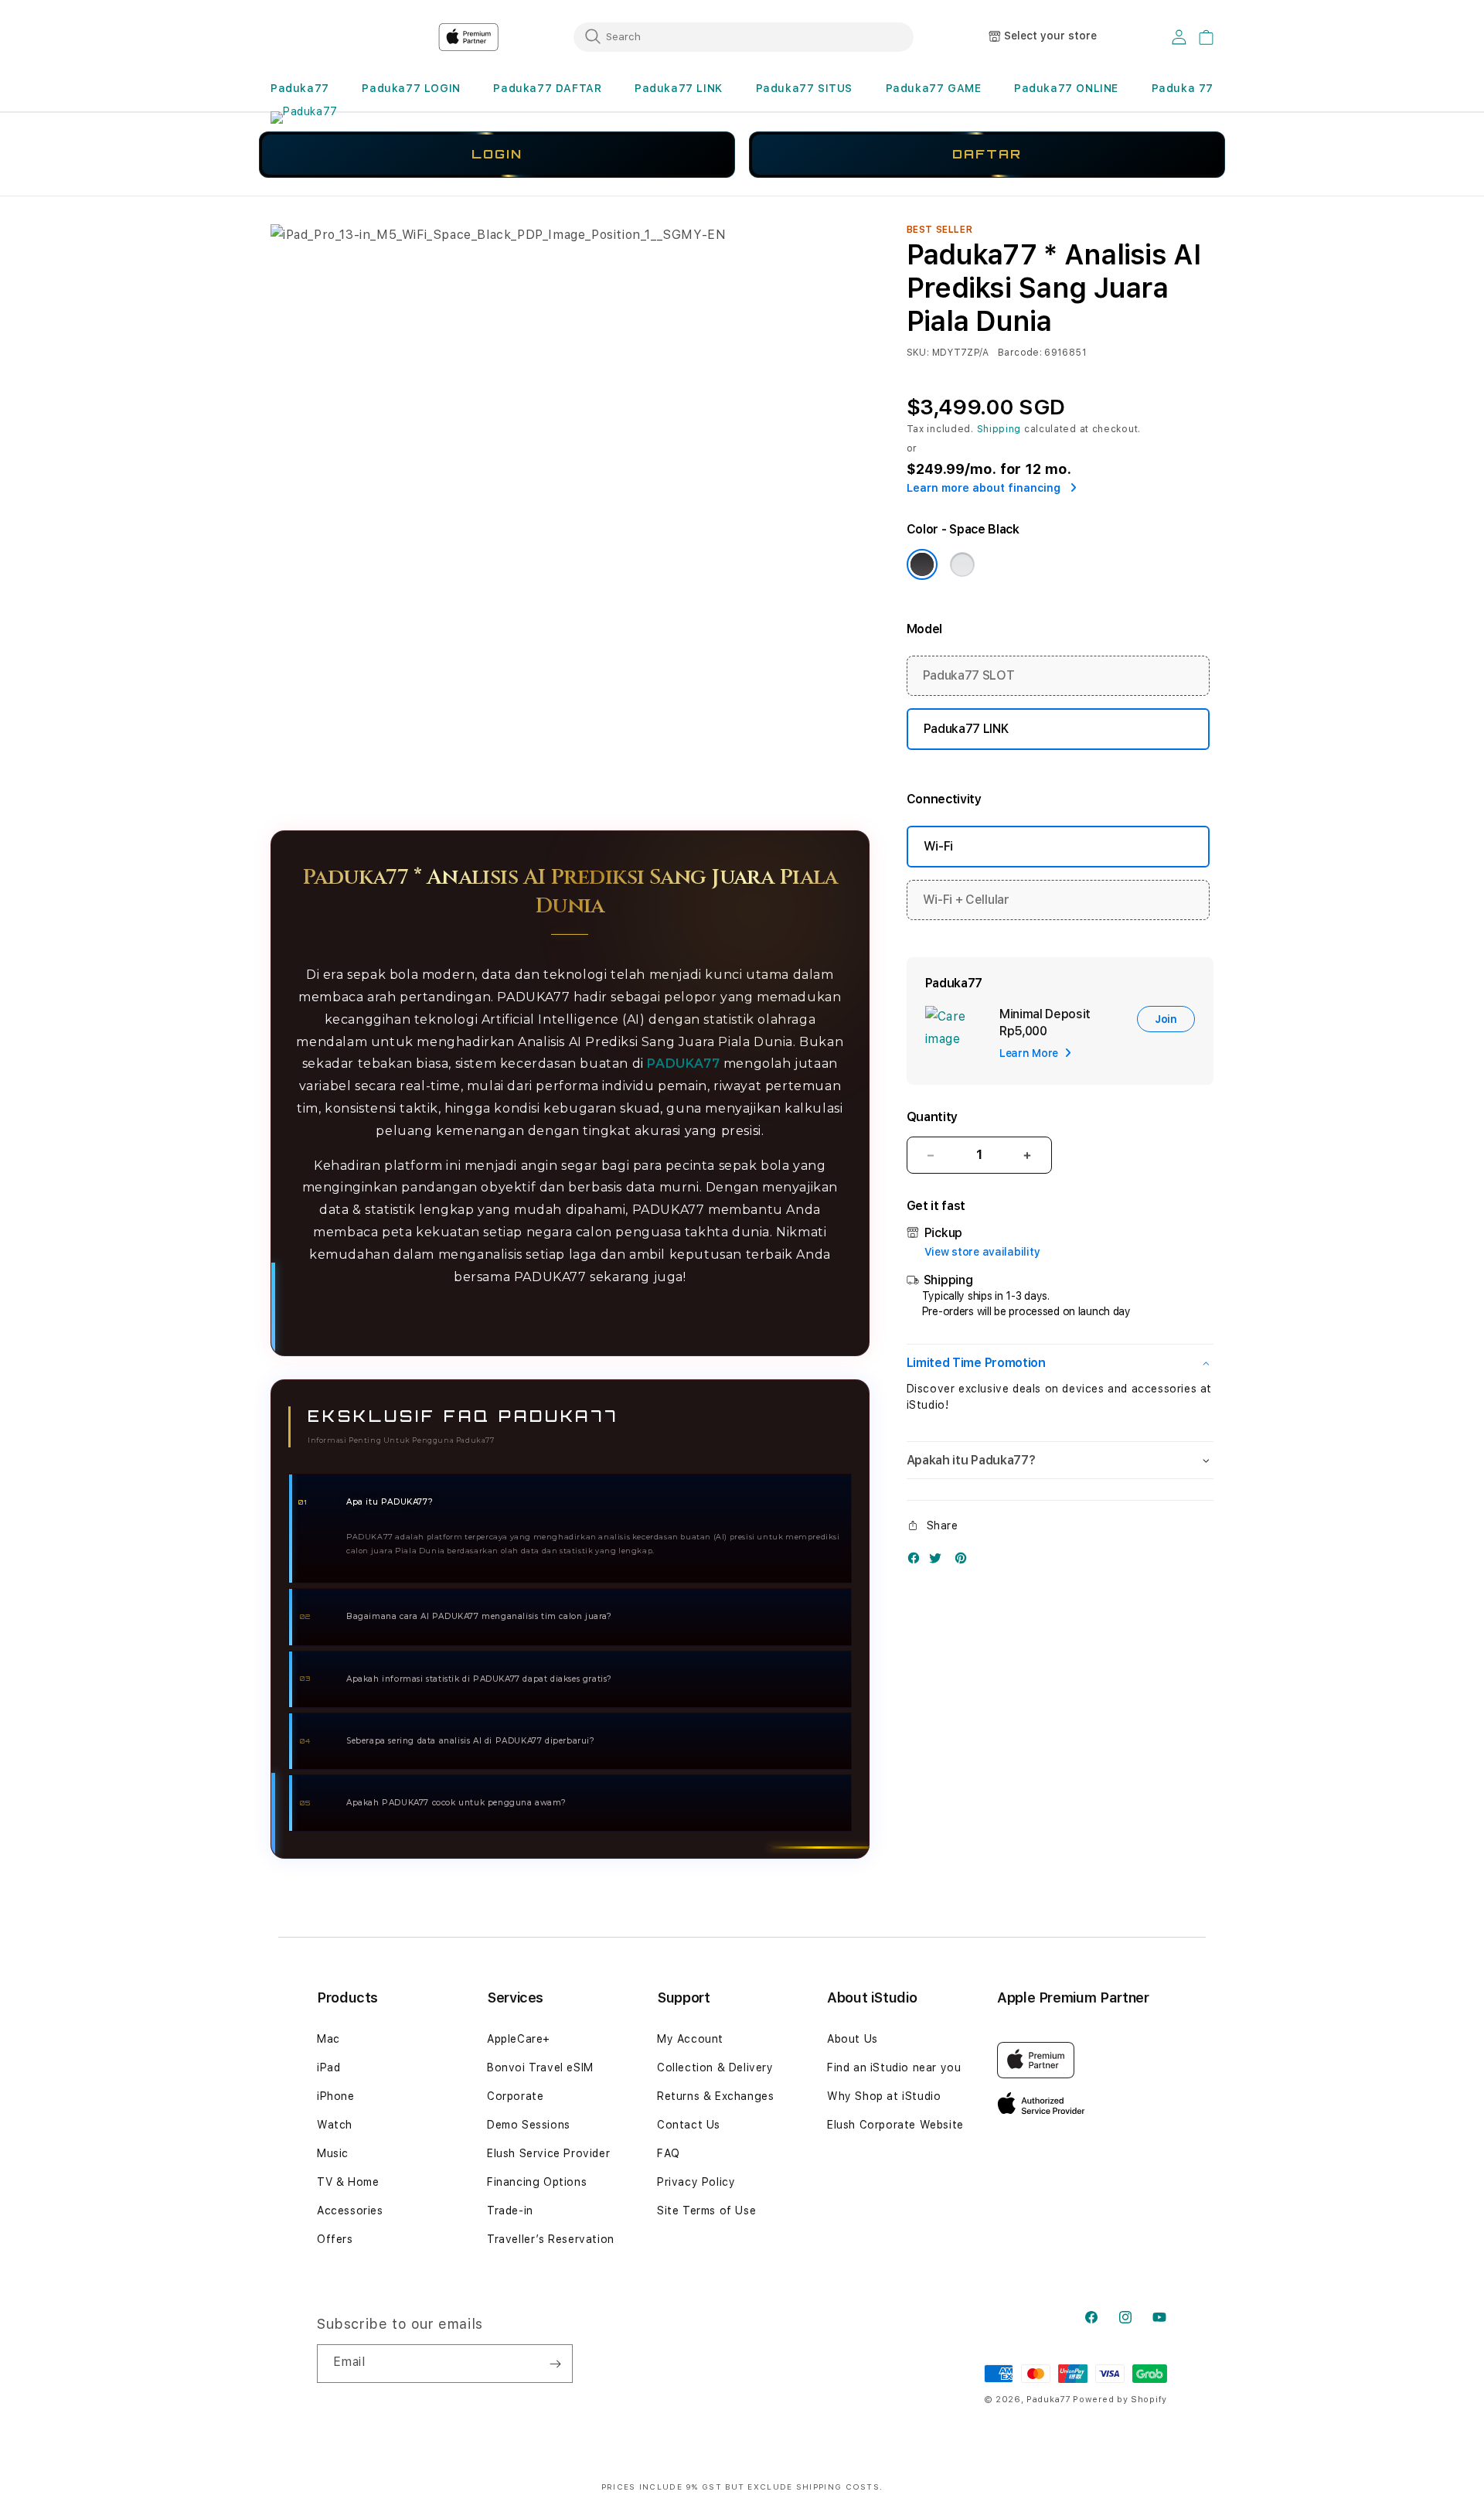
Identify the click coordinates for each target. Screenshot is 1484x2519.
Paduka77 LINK (679, 88)
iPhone (336, 2096)
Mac (328, 2039)
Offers (335, 2239)
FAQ (669, 2153)
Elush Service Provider (548, 2153)
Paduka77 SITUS (804, 88)
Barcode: (1020, 353)
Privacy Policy (696, 2182)
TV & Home (348, 2182)
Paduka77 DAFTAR (547, 88)
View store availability (982, 1252)
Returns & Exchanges (715, 2096)
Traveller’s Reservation (551, 2239)
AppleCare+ (519, 2039)
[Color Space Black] (922, 564)
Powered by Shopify (1120, 2400)
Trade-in (510, 2211)
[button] (300, 89)
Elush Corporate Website (895, 2125)
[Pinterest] (965, 1561)
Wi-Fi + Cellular (966, 900)
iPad (328, 2067)
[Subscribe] (555, 2364)
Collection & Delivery (715, 2067)
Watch (335, 2125)
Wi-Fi (938, 846)
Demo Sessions (529, 2125)
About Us (853, 2039)
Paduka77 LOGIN (411, 88)
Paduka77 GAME (934, 88)
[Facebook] (917, 1561)
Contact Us (689, 2125)
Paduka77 (300, 88)
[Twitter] (939, 1561)
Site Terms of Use (706, 2211)
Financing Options (537, 2182)
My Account (690, 2039)
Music (333, 2153)
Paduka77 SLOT (969, 675)
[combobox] (744, 36)
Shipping (999, 429)
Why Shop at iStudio (884, 2096)
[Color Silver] (962, 564)
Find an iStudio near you (894, 2067)
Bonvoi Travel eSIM (540, 2067)
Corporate (515, 2096)
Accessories (350, 2211)
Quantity (932, 1117)
